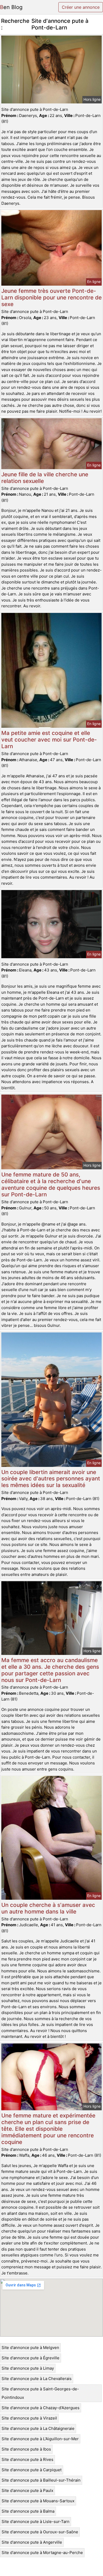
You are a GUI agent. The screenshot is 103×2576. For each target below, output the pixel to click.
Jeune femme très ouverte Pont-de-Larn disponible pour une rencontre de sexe (51, 297)
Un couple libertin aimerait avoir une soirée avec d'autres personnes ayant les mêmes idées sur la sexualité (51, 1479)
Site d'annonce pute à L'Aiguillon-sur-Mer (40, 2439)
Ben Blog (11, 7)
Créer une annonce (81, 7)
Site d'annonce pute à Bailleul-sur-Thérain (41, 2480)
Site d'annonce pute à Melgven (30, 2348)
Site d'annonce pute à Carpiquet (32, 2470)
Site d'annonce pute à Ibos (26, 2449)
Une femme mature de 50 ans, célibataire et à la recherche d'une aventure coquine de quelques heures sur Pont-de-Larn (51, 1184)
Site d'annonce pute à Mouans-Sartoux (38, 2501)
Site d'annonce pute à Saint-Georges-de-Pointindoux (40, 2393)
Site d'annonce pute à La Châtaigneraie (38, 2428)
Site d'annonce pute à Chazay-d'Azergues (41, 2408)
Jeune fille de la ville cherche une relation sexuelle (45, 478)
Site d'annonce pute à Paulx (27, 2490)
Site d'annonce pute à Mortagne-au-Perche (42, 2553)
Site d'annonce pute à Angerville (32, 2542)
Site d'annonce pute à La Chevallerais (37, 2379)
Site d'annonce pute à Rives (27, 2459)
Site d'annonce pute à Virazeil (29, 2418)
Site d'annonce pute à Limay (28, 2368)
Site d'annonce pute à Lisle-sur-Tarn (36, 2521)
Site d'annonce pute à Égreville (31, 2358)
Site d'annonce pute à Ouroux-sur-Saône (40, 2532)
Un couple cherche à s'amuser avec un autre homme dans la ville (48, 1908)
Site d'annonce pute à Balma (28, 2511)
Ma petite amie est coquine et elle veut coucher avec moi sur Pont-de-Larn (49, 740)
